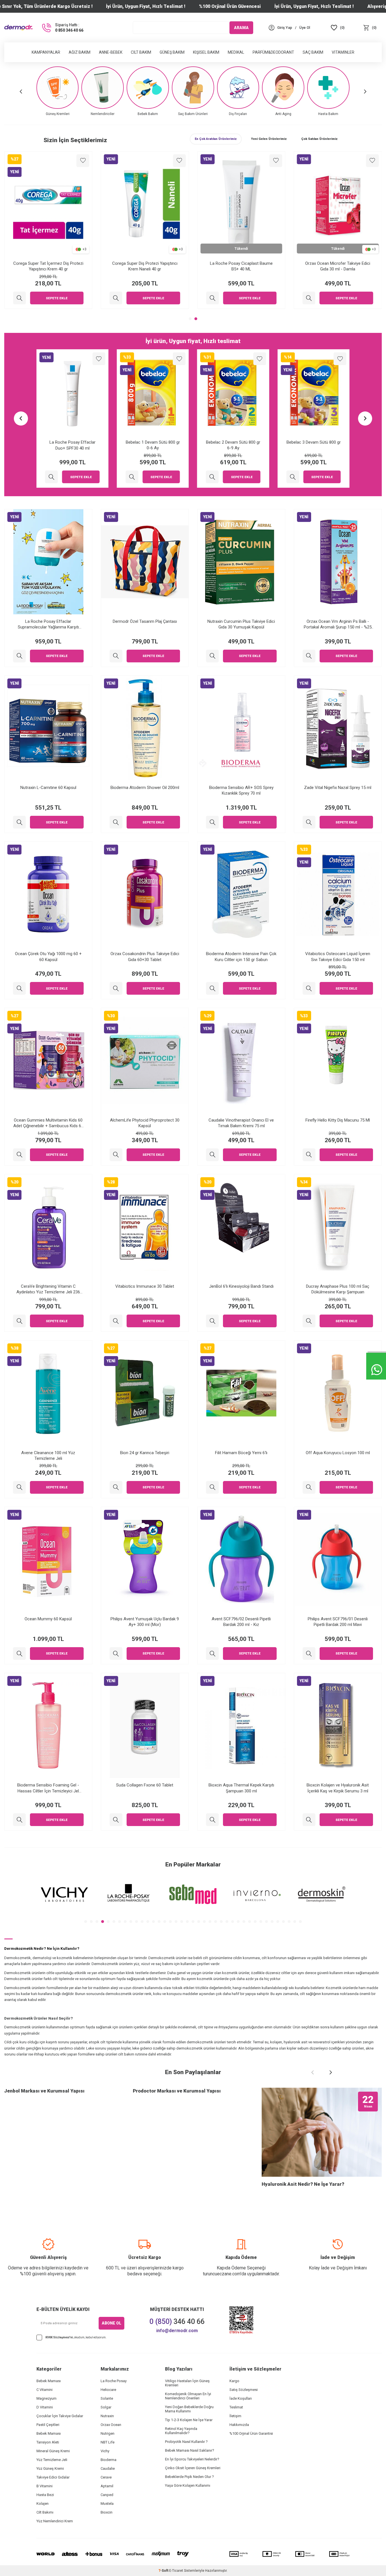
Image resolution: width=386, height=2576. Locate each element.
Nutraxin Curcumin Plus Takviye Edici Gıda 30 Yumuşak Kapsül (241, 624)
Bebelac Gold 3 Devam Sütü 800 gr (48, 263)
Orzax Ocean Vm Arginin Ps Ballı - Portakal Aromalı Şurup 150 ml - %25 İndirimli (338, 624)
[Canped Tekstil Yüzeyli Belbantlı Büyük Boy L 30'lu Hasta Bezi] (293, 477)
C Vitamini (45, 2390)
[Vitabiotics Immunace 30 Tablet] (116, 1321)
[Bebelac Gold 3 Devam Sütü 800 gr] (19, 298)
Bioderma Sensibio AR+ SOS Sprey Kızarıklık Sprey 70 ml (241, 790)
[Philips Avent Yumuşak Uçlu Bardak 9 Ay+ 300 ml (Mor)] (116, 1654)
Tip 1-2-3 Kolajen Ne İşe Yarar (189, 2420)
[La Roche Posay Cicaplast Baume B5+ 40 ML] (309, 298)
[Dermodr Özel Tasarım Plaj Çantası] (116, 656)
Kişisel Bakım (206, 52)
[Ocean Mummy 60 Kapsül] (19, 1654)
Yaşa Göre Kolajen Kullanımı (188, 2485)
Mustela (107, 2504)
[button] (21, 91)
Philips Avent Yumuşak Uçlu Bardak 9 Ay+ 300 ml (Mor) (145, 1622)
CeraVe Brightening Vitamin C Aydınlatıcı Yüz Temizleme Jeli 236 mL (48, 1289)
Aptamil (107, 2486)
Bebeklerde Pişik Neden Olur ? (189, 2477)
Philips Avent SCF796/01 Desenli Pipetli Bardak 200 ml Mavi (338, 1622)
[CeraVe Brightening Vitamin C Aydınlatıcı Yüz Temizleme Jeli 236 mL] (19, 1321)
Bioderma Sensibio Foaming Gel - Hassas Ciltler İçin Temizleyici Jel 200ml (48, 1788)
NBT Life (108, 2442)
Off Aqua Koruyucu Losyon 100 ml (338, 1453)
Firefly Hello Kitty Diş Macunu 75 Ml (338, 1120)
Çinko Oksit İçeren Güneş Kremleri (193, 2468)
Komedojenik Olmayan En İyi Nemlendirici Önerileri (188, 2396)
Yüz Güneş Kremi (50, 2468)
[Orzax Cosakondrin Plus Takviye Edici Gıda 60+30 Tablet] (116, 988)
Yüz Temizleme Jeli (52, 2460)
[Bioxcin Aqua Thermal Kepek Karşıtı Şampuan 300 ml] (212, 1820)
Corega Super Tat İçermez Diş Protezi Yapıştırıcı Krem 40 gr (145, 266)
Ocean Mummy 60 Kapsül (48, 1619)
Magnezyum (46, 2398)
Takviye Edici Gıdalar (53, 2477)
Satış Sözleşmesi (244, 2390)
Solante (107, 2398)
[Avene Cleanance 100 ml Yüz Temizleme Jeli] (19, 1487)
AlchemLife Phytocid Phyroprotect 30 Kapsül (145, 1123)
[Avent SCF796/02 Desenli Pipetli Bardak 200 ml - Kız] (212, 1654)
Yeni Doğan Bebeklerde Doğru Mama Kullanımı (189, 2409)
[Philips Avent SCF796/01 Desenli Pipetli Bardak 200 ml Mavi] (309, 1654)
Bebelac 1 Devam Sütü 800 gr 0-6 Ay (72, 445)
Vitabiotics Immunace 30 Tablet (145, 1286)
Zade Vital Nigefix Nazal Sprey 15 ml (338, 788)
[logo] (18, 28)
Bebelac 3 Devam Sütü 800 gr (233, 442)
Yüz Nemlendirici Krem (55, 2521)
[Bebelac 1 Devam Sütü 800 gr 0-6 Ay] (52, 477)
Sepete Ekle (57, 298)
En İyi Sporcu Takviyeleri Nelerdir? (192, 2459)
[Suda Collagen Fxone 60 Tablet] (116, 1820)
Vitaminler (343, 52)
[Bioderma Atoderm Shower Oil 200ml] (116, 822)
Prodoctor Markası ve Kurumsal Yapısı (177, 2091)
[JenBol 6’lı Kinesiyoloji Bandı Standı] (212, 1321)
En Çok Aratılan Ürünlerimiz (216, 139)
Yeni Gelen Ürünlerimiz (269, 139)
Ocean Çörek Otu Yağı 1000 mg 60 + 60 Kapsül (48, 957)
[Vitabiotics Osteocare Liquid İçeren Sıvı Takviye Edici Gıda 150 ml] (309, 988)
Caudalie (108, 2468)
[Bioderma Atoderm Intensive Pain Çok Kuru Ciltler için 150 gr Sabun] (212, 988)
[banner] (64, 1895)
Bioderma (109, 2460)
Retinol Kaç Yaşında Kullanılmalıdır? (181, 2431)
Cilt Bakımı (45, 2512)
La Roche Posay (114, 2381)
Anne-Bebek (111, 52)
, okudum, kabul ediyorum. (76, 2337)
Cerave (106, 2477)
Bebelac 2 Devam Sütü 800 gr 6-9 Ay (153, 445)
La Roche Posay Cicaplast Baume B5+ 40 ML (338, 266)
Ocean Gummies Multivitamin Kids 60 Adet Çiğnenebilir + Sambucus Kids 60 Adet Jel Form (48, 1123)
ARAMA (241, 27)
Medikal (236, 52)
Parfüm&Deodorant (273, 52)
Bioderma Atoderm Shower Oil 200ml (145, 788)
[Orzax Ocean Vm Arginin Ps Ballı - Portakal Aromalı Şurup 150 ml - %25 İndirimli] (309, 656)
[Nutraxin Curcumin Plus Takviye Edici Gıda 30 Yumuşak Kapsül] (212, 656)
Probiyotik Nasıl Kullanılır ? (186, 2442)
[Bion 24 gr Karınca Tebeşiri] (116, 1487)
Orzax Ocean (111, 2425)
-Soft (164, 2571)
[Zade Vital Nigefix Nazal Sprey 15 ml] (309, 822)
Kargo (234, 2381)
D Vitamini (45, 2407)
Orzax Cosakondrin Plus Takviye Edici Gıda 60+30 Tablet (145, 957)
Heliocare (108, 2390)
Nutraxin (107, 2416)
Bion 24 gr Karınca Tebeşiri (145, 1453)
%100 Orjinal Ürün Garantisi (251, 2433)
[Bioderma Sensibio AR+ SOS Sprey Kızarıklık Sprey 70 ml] (212, 822)
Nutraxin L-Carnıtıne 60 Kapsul (48, 788)
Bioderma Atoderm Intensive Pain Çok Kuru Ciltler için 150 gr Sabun (241, 957)
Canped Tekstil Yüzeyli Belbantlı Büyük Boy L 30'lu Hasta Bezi (314, 445)
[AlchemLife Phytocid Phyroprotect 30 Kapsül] (116, 1155)
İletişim (235, 2416)
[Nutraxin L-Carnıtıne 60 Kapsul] (19, 822)
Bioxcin (107, 2512)
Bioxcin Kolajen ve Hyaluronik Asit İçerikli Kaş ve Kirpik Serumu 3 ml (338, 1788)
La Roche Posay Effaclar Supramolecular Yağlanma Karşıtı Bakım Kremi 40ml (48, 624)
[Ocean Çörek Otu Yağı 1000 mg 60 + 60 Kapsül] (19, 988)
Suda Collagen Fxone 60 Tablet (145, 1785)
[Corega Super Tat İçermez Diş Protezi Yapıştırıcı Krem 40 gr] (116, 298)
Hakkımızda (239, 2425)
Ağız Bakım (80, 52)
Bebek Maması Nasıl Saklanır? (190, 2450)
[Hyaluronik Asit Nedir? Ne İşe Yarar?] (322, 2132)
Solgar (106, 2407)
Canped (107, 2495)
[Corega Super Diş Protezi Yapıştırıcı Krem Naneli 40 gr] (212, 298)
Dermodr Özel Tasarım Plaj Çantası (145, 621)
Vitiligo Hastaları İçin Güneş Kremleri (187, 2383)
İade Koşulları (241, 2398)
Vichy (105, 2451)
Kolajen (43, 2504)
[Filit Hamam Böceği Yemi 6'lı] (212, 1487)
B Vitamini (45, 2486)
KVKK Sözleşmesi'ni (59, 2337)
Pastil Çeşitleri (48, 2425)
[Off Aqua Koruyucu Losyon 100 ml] (309, 1487)
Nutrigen (108, 2433)
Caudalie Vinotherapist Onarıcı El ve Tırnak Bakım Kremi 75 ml (241, 1123)
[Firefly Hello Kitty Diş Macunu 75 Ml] (309, 1155)
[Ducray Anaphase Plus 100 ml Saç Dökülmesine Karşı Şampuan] (309, 1321)
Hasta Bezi (45, 2495)
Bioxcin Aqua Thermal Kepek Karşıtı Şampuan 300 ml (241, 1788)
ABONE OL (111, 2323)
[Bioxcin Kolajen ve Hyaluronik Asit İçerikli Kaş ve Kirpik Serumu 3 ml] (309, 1820)
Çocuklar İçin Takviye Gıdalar (60, 2416)
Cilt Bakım (141, 52)
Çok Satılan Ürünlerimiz (319, 139)
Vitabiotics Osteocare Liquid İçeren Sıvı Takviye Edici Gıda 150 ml (338, 957)
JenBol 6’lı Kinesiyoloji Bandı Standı (241, 1286)
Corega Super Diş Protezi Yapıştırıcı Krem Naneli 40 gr (241, 266)
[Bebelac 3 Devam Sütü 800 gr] (212, 477)
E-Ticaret (176, 2571)
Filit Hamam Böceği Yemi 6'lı (241, 1453)
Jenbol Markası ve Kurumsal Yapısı (44, 2091)
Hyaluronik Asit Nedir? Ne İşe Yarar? (303, 2184)
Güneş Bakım (172, 52)
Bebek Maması (49, 2381)
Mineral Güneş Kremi (53, 2451)
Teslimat (236, 2407)
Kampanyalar (46, 52)
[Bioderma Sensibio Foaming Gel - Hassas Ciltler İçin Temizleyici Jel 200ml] (19, 1820)
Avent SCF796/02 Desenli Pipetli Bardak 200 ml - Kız (241, 1622)
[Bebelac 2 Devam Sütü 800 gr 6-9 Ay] (132, 477)
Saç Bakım (313, 52)
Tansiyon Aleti (48, 2442)
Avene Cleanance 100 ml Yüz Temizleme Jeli (48, 1456)
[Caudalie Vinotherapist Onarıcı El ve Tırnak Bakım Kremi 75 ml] (212, 1155)
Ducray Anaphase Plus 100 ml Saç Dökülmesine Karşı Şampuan (338, 1289)
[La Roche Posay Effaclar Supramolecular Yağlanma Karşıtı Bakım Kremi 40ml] (19, 656)
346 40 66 (177, 2322)
